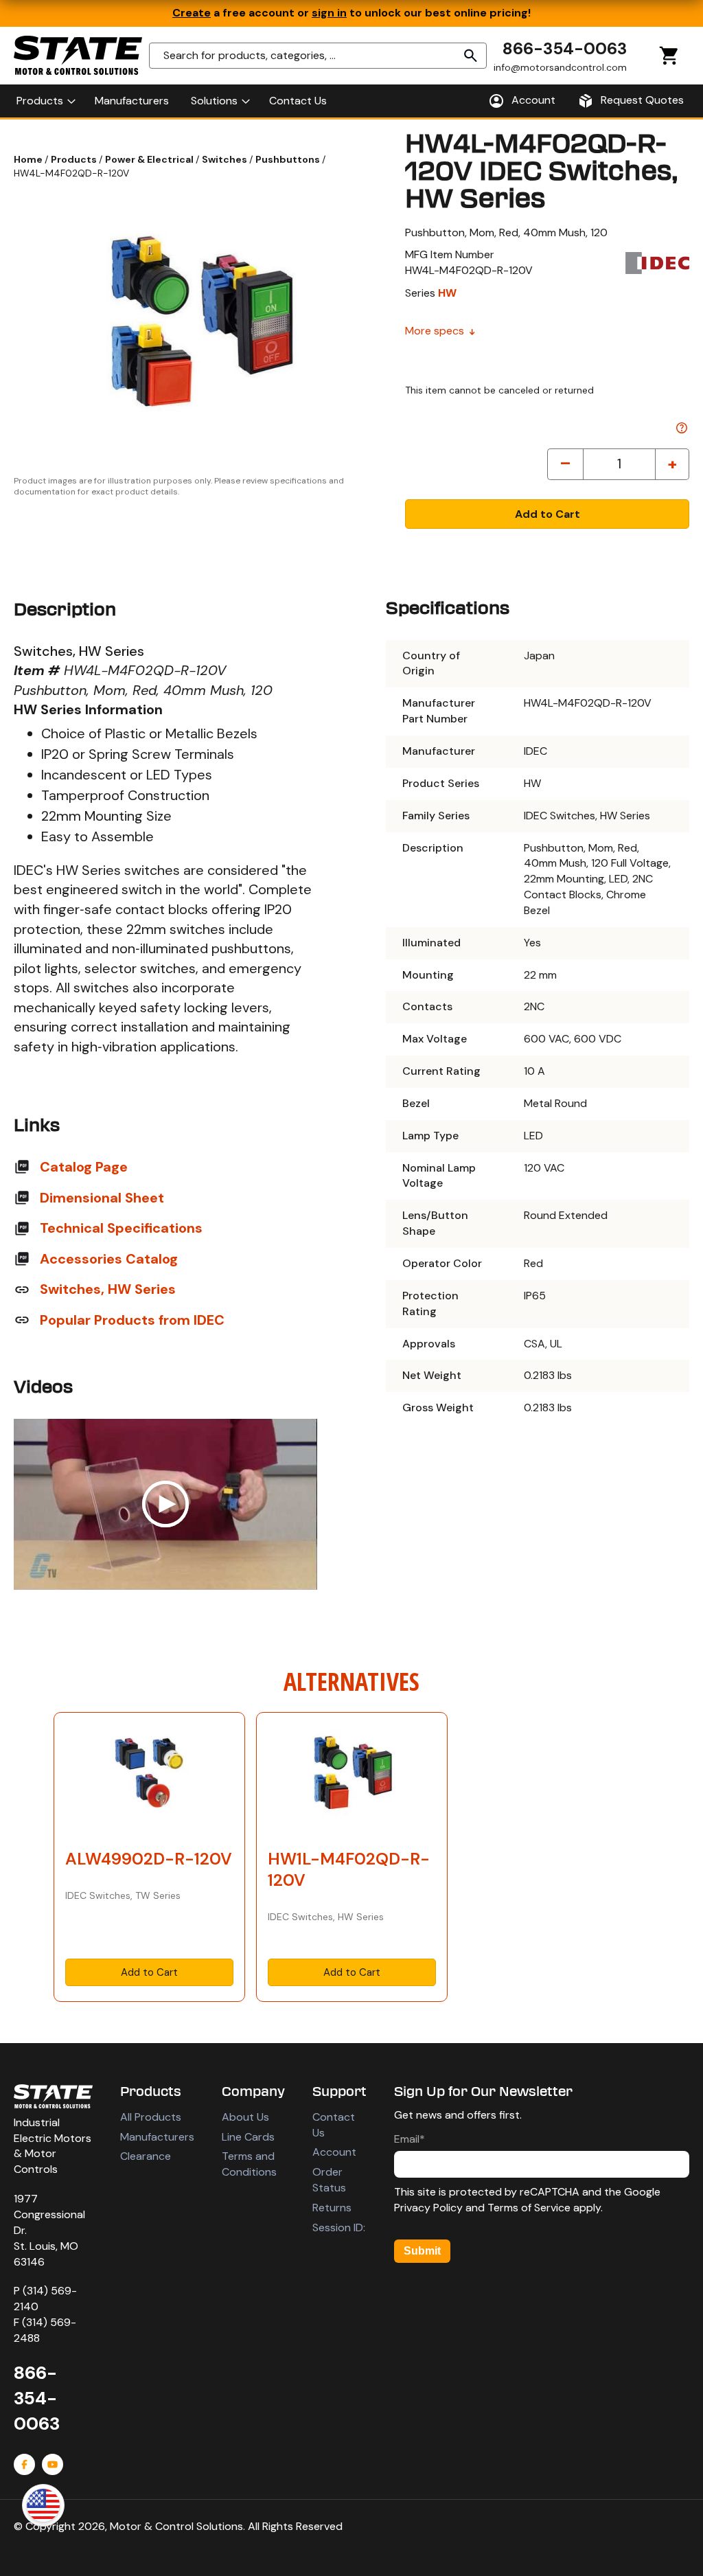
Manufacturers (157, 2137)
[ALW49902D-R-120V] (149, 1777)
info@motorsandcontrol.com (560, 67)
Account (334, 2152)
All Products (151, 2117)
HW (447, 293)
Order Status (329, 2180)
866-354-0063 (565, 48)
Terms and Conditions (249, 2164)
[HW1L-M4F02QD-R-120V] (352, 1777)
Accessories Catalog (109, 1259)
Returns (332, 2208)
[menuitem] (45, 101)
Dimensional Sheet (102, 1198)
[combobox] (318, 56)
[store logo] (78, 55)
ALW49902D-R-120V (149, 1859)
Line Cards (248, 2137)
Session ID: (339, 2227)
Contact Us (334, 2125)
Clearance (146, 2156)
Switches (226, 159)
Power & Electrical (150, 159)
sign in (329, 13)
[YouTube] (53, 2464)
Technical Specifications (121, 1228)
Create (192, 13)
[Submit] (471, 56)
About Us (245, 2117)
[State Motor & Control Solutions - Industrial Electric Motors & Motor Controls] (53, 2096)
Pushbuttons (289, 159)
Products (75, 159)
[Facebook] (24, 2464)
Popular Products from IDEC (132, 1320)
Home (29, 159)
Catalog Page (84, 1167)
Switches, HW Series (108, 1289)
